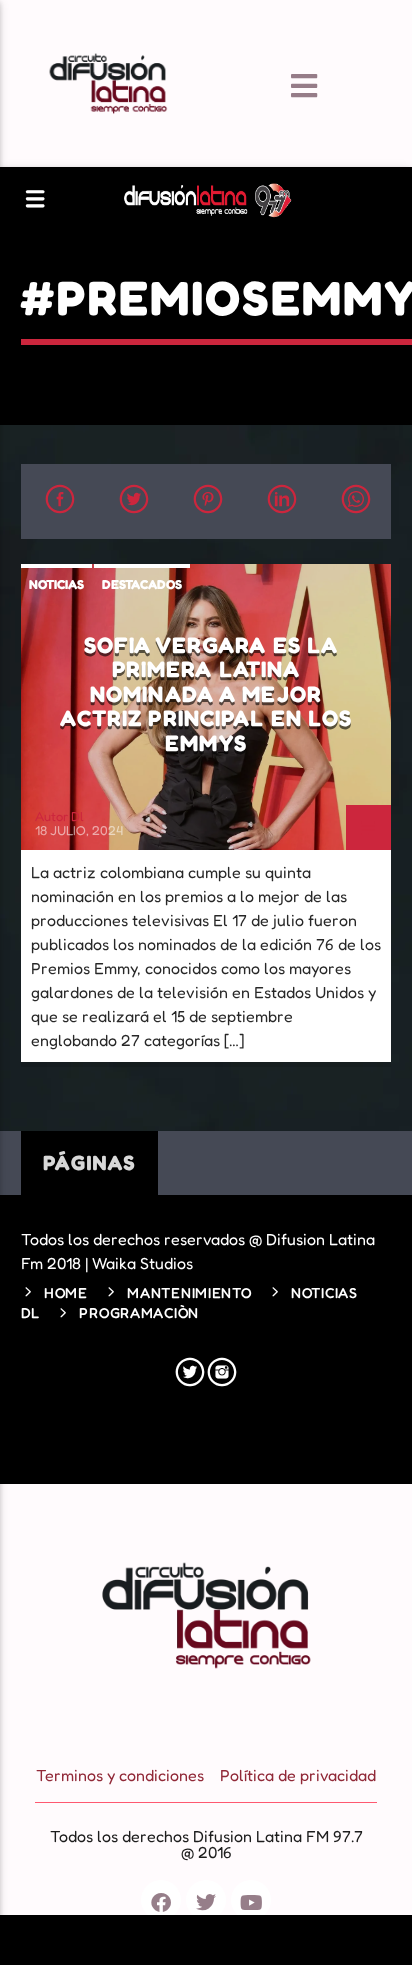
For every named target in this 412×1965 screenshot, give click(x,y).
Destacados (142, 584)
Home (66, 1292)
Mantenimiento (189, 1292)
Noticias (56, 584)
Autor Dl (59, 816)
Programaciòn (139, 1312)
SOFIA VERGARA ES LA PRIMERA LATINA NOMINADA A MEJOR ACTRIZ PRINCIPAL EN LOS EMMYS (206, 693)
